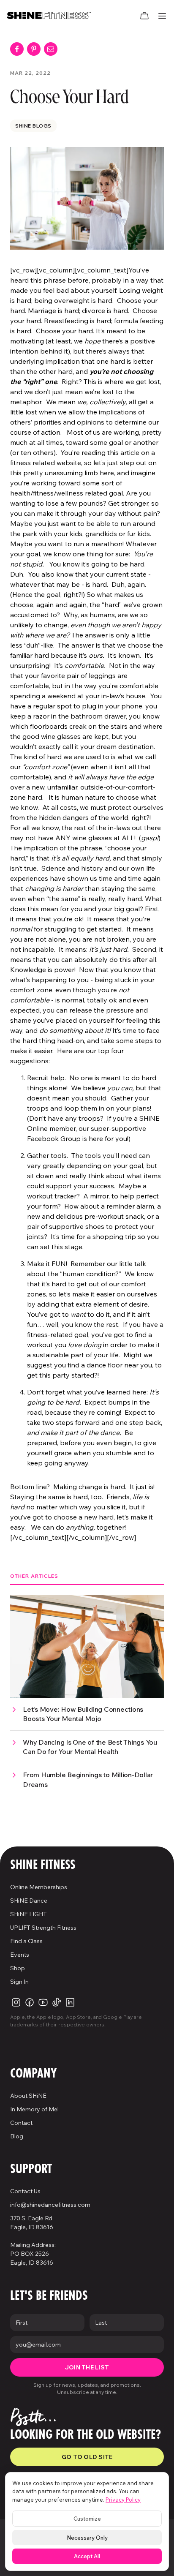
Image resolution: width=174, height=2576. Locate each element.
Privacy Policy (123, 2500)
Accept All (87, 2556)
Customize (87, 2519)
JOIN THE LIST (87, 2367)
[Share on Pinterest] (34, 49)
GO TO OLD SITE (87, 2457)
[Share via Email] (51, 49)
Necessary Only (87, 2538)
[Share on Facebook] (17, 49)
